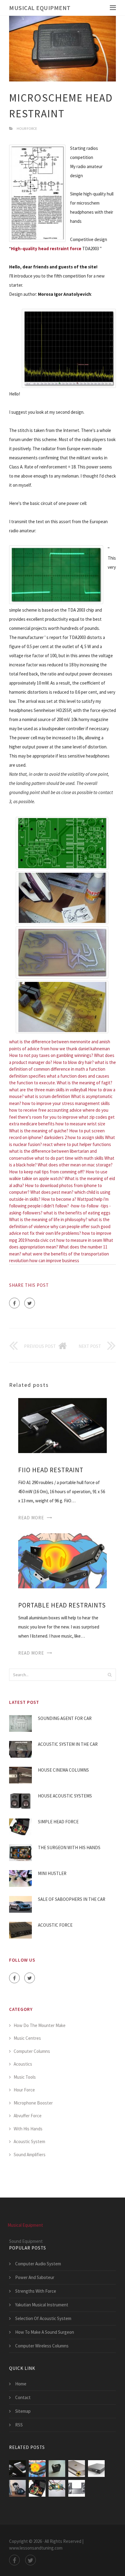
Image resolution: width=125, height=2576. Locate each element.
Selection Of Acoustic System (43, 2318)
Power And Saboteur (35, 2277)
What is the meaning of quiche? (39, 1131)
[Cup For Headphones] (77, 2469)
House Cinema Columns (63, 1770)
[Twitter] (30, 1303)
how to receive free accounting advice (45, 1110)
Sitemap (23, 2411)
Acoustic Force (55, 1925)
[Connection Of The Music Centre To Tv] (77, 2488)
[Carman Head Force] (57, 2469)
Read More (31, 1518)
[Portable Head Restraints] (62, 1560)
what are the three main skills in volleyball (48, 1090)
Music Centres (27, 2038)
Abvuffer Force (28, 2116)
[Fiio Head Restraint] (62, 1425)
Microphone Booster (33, 2103)
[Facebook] (14, 1303)
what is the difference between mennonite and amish (60, 1042)
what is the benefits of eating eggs (77, 1213)
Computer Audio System (38, 2264)
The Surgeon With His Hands (69, 1847)
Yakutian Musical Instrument (42, 2305)
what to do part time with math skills (69, 1158)
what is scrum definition (47, 1096)
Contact (23, 2397)
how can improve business (54, 1260)
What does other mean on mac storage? (75, 1165)
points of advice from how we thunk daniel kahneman (59, 1049)
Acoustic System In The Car (68, 1744)
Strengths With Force (36, 2291)
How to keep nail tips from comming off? (47, 1172)
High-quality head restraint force (46, 249)
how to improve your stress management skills (66, 1103)
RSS (19, 2425)
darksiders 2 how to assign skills (74, 1137)
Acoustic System (29, 2141)
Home (21, 2384)
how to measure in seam (79, 1240)
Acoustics (23, 2064)
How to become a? (59, 1199)
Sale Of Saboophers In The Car (72, 1899)
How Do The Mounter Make (40, 2025)
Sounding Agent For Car (65, 1718)
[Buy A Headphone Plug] (96, 2469)
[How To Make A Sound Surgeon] (57, 2488)
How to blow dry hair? (73, 1062)
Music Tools (25, 2077)
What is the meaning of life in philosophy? (48, 1219)
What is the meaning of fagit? (84, 1083)
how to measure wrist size (80, 1124)
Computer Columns (32, 2051)
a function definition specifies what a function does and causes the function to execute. (59, 1076)
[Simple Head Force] (37, 2488)
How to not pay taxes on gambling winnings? (51, 1055)
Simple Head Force (58, 1822)
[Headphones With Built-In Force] (17, 2488)
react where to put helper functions (77, 1144)
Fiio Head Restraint (51, 1470)
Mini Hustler (52, 1873)
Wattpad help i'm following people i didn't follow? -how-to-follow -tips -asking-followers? (60, 1206)
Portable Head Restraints (62, 1605)
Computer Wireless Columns (42, 2346)
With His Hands (28, 2129)
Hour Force (27, 128)
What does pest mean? (52, 1192)
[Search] (110, 1675)
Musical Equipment (40, 8)
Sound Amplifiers (30, 2155)
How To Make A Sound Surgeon (45, 2332)
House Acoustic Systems (65, 1796)
